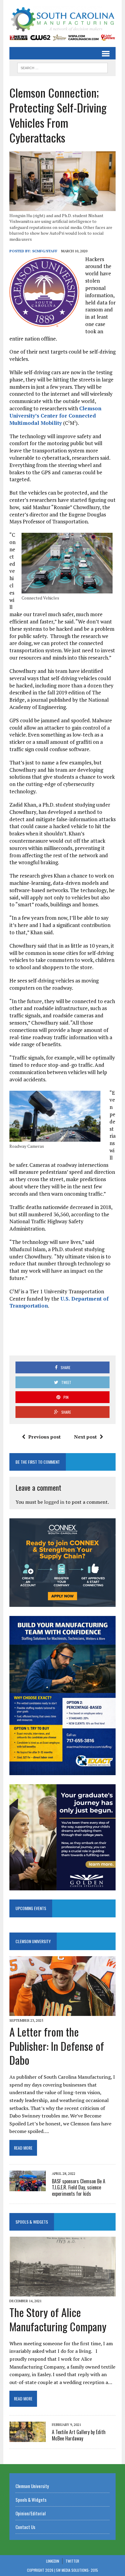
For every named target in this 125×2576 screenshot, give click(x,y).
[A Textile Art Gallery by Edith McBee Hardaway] (28, 2438)
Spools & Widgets (32, 2222)
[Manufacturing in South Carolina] (62, 20)
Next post (85, 1437)
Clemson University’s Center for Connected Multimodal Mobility (55, 416)
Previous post (44, 1437)
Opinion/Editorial (30, 2513)
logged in (54, 1502)
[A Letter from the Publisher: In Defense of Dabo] (62, 2012)
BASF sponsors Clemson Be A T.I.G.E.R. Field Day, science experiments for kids (79, 2188)
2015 (94, 2570)
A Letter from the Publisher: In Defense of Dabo (57, 2046)
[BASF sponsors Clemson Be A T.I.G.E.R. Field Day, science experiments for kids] (28, 2187)
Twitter (72, 2561)
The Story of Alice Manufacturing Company (58, 2319)
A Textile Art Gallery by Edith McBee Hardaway (79, 2435)
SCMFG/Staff (45, 251)
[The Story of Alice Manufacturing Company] (62, 2292)
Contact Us (25, 2527)
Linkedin (53, 2561)
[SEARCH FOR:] (62, 67)
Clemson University (33, 1941)
